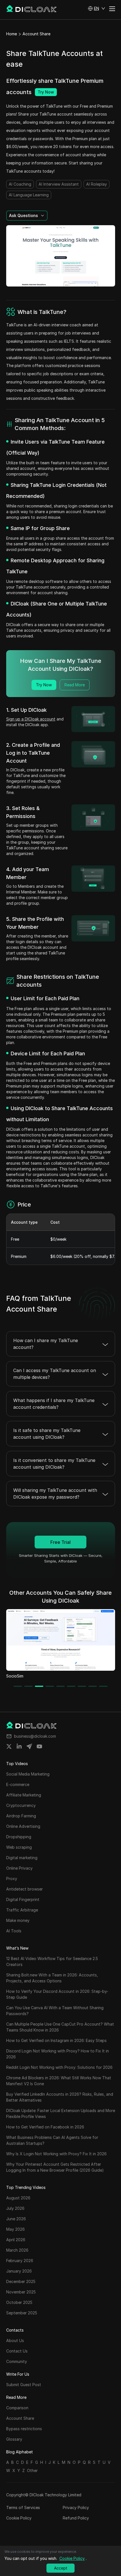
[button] (97, 8)
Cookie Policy (19, 2518)
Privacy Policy (76, 2507)
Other (32, 2470)
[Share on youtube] (39, 1746)
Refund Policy (76, 2518)
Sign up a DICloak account (31, 719)
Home (12, 34)
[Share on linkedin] (19, 1746)
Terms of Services (23, 2507)
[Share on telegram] (29, 1746)
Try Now (46, 92)
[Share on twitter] (9, 1746)
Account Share (36, 34)
